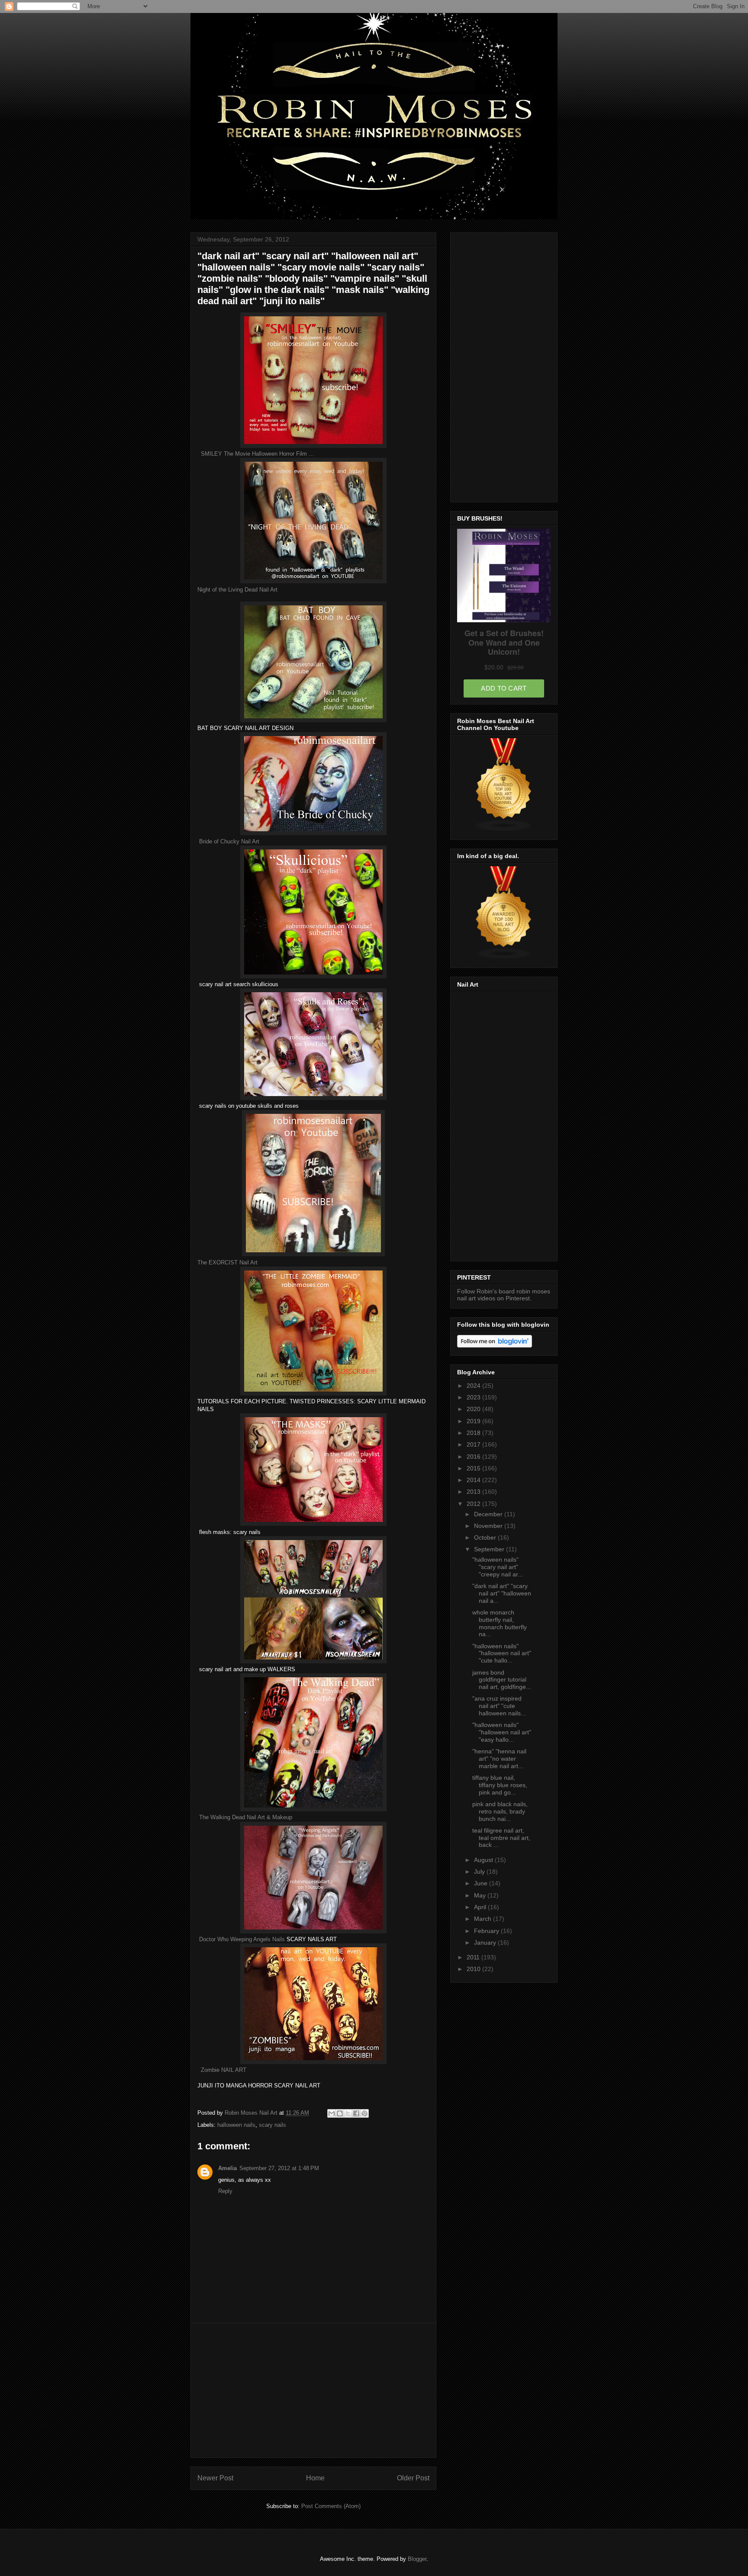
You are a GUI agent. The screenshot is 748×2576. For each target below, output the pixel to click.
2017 (474, 1444)
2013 (474, 1492)
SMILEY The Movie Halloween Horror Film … (258, 454)
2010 (474, 1969)
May (481, 1895)
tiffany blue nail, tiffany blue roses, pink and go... (500, 1785)
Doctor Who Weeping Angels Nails (242, 1939)
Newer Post (215, 2478)
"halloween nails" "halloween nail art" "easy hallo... (502, 1732)
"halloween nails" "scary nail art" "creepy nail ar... (498, 1567)
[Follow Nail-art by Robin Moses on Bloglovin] (495, 1345)
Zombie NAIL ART (224, 2070)
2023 (474, 1397)
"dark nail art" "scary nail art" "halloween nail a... (502, 1593)
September (490, 1549)
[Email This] (332, 2113)
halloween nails (236, 2125)
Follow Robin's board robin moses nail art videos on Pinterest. (504, 1295)
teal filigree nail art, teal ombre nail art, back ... (501, 1838)
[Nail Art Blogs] (504, 958)
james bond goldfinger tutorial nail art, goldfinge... (502, 1680)
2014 (474, 1480)
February (487, 1931)
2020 (474, 1409)
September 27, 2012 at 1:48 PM (279, 2168)
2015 (474, 1468)
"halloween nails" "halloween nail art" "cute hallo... (502, 1653)
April (481, 1907)
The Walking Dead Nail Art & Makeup (246, 1817)
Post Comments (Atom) (331, 2506)
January (486, 1942)
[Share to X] (348, 2113)
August (484, 1860)
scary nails (272, 2125)
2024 (474, 1386)
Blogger (417, 2559)
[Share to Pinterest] (364, 2113)
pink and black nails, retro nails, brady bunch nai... (500, 1811)
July (480, 1872)
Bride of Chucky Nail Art (229, 841)
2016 (474, 1457)
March (484, 1919)
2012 (474, 1504)
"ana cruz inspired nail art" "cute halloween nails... (499, 1706)
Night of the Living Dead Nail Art (237, 590)
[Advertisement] (313, 2390)
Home (315, 2478)
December (489, 1514)
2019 (474, 1421)
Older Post (413, 2478)
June (482, 1883)
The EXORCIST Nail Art (227, 1262)
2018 (474, 1433)
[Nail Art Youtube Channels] (504, 830)
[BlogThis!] (340, 2113)
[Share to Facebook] (356, 2113)
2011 (474, 1957)
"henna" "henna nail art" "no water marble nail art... (499, 1759)
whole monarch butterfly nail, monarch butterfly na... (500, 1623)
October (486, 1537)
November (489, 1526)
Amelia (227, 2168)
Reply (225, 2191)
